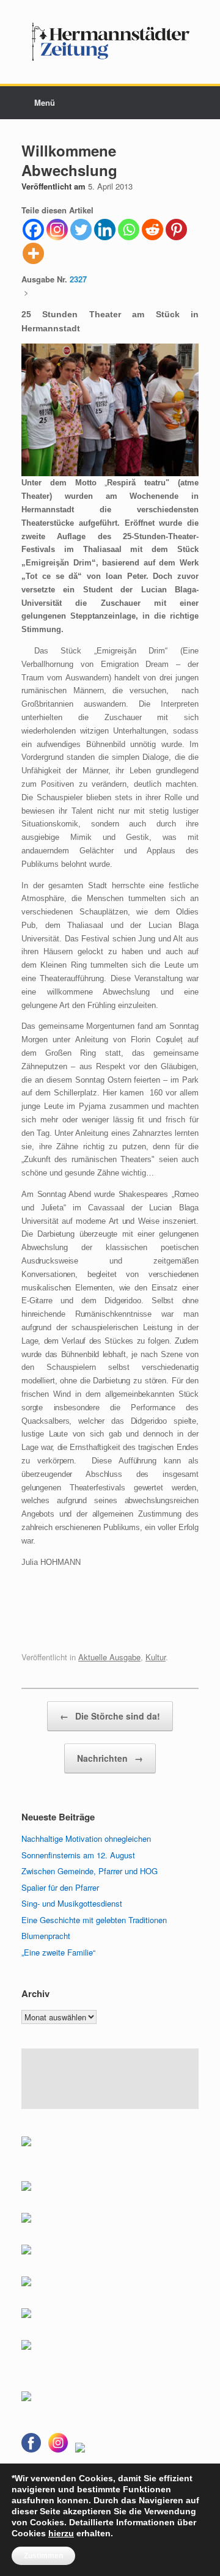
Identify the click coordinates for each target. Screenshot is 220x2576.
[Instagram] (57, 230)
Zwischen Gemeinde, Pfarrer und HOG (90, 1871)
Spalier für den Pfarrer (60, 1887)
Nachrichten (110, 1758)
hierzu (61, 2533)
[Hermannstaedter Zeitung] (110, 42)
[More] (33, 253)
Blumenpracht (46, 1936)
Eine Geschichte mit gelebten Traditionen (94, 1920)
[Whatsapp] (129, 230)
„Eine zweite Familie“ (58, 1952)
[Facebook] (33, 230)
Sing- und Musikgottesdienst (72, 1903)
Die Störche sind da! (110, 1716)
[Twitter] (81, 230)
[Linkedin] (105, 230)
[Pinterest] (176, 230)
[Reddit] (152, 230)
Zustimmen (43, 2556)
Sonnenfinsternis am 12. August (78, 1855)
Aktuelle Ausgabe (109, 1657)
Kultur (156, 1657)
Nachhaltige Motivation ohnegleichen (86, 1838)
